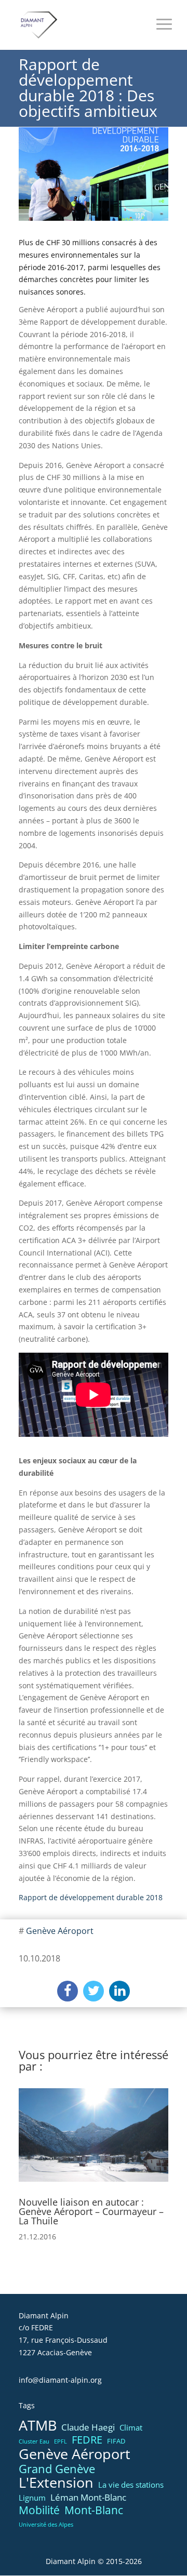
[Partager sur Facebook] (68, 1991)
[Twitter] (94, 1991)
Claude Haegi (88, 2427)
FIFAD (116, 2441)
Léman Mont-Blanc (88, 2497)
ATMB (38, 2426)
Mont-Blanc (94, 2510)
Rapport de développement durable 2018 (91, 1897)
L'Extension (56, 2483)
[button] (31, 2151)
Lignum (32, 2498)
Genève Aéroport (60, 1931)
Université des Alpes (46, 2525)
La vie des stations (131, 2485)
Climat (131, 2427)
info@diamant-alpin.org (60, 2380)
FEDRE (87, 2440)
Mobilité (39, 2511)
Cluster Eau (34, 2441)
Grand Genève (57, 2469)
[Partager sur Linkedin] (119, 1991)
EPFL (61, 2441)
